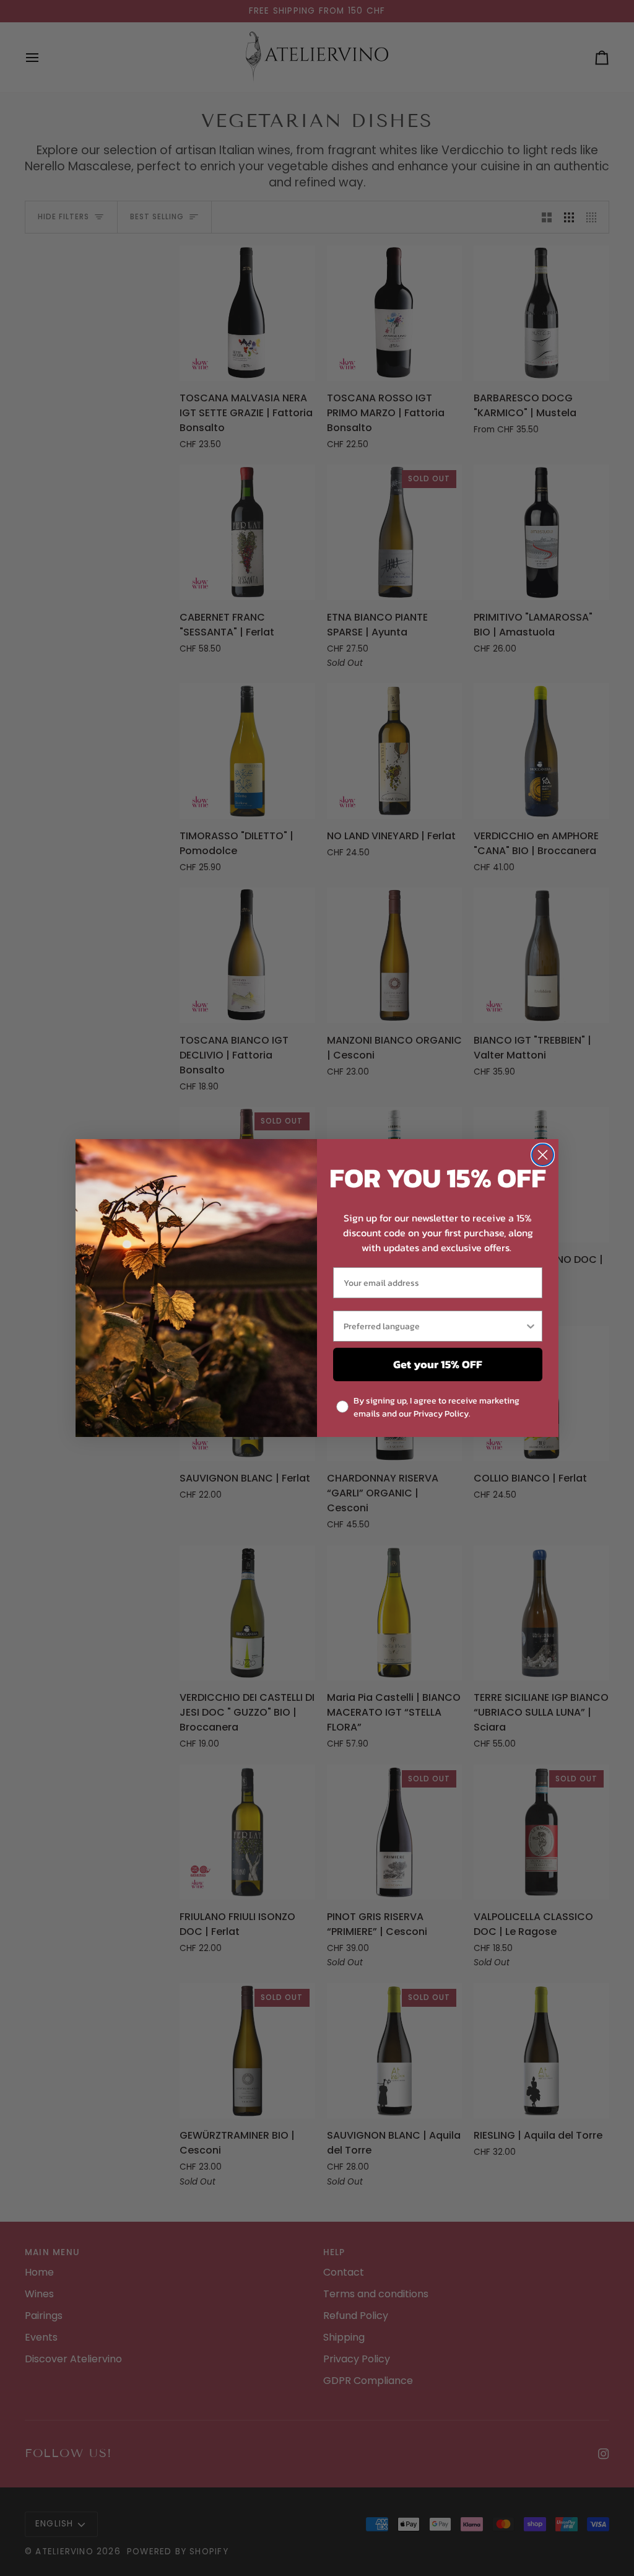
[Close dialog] (543, 1155)
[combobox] (434, 1326)
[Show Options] (531, 1326)
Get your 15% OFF (438, 1364)
